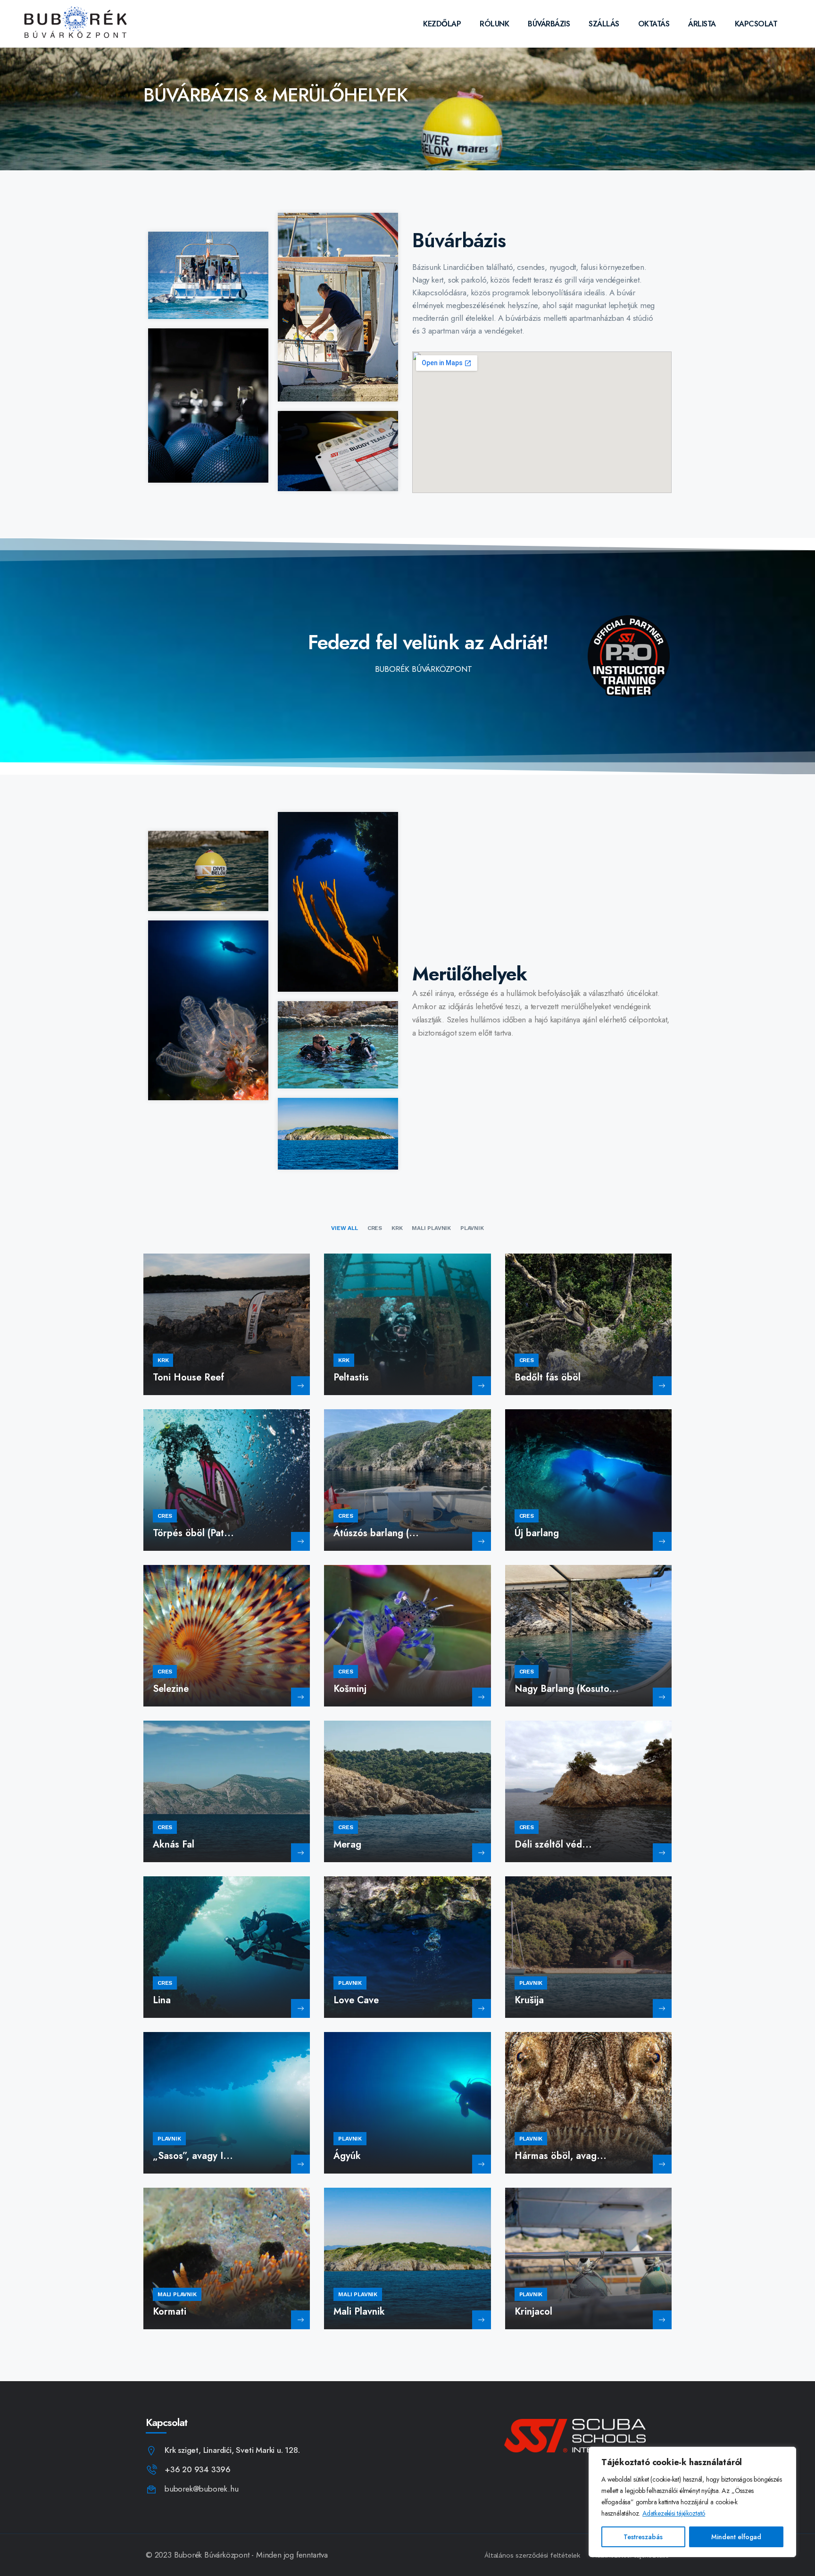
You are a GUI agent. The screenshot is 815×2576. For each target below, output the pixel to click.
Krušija (529, 2000)
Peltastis (351, 1377)
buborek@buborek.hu (201, 2489)
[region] (692, 2502)
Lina (162, 2000)
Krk (163, 1360)
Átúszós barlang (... (376, 1533)
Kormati (170, 2312)
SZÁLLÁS (604, 24)
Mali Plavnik (177, 2294)
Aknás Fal (174, 1844)
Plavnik (350, 1983)
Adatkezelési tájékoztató (674, 2513)
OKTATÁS (654, 24)
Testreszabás (643, 2537)
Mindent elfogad (736, 2537)
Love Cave (356, 2000)
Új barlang (537, 1533)
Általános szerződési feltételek (532, 2555)
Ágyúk (347, 2156)
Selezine (171, 1689)
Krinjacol (533, 2312)
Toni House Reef (188, 1377)
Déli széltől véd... (553, 1844)
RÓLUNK (494, 24)
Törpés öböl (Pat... (193, 1533)
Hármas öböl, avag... (561, 2156)
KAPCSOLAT (756, 24)
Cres (527, 1360)
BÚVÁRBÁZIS (549, 24)
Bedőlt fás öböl (548, 1377)
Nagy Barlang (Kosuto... (567, 1689)
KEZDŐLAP (442, 24)
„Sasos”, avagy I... (193, 2156)
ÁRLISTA (702, 24)
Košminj (350, 1689)
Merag (347, 1844)
